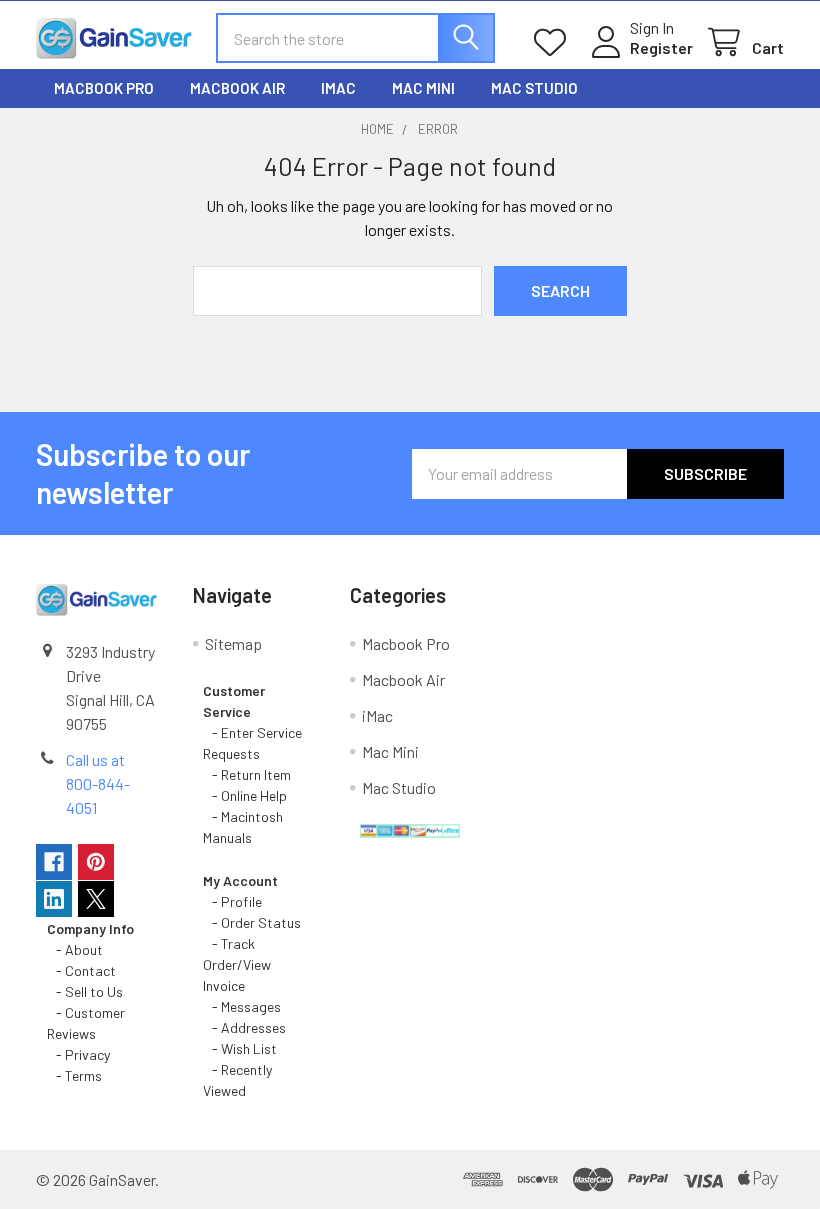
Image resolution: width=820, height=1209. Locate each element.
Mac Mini (423, 88)
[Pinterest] (96, 862)
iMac (338, 88)
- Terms (76, 1075)
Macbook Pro (104, 88)
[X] (96, 899)
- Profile (234, 901)
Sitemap (233, 643)
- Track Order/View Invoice (237, 964)
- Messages (242, 1006)
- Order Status (252, 922)
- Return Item (247, 774)
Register (661, 47)
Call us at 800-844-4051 (98, 783)
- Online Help (248, 795)
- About (75, 949)
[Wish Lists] (554, 42)
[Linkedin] (54, 899)
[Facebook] (54, 862)
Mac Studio (534, 88)
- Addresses (244, 1027)
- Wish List (240, 1048)
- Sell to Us (85, 991)
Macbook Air (237, 88)
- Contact (81, 970)
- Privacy (78, 1054)
